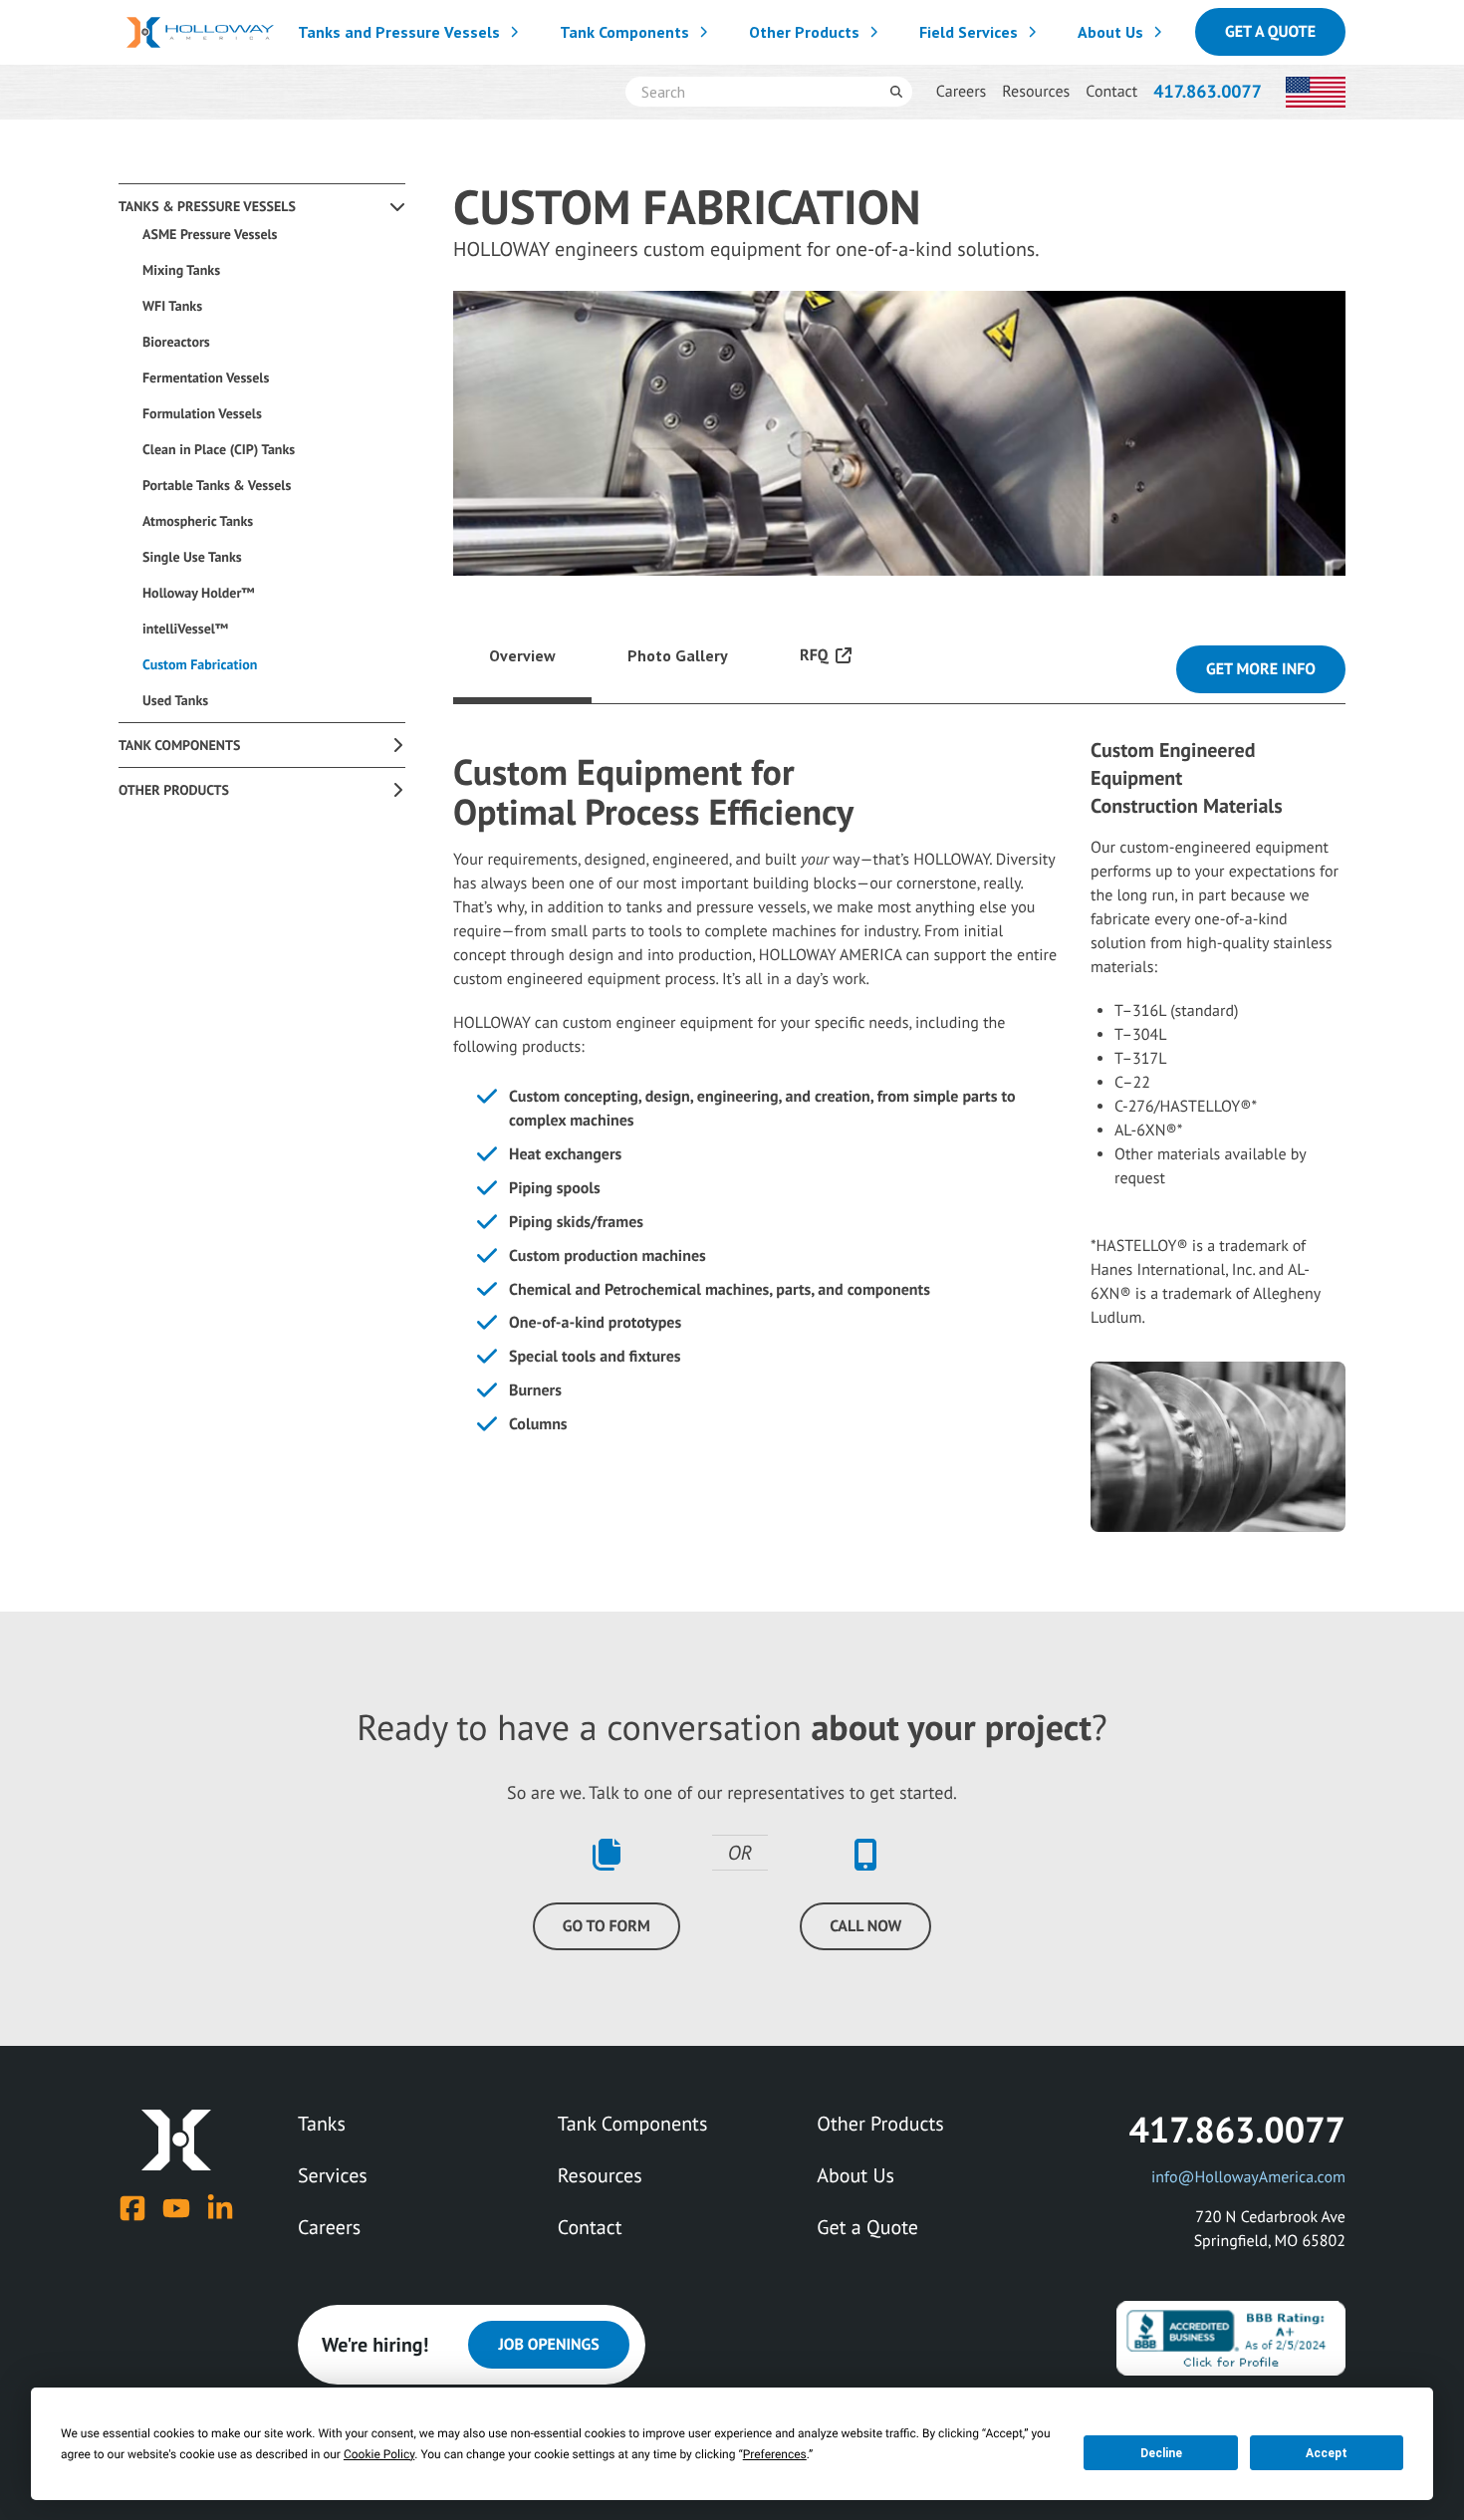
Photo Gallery (678, 655)
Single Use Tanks (192, 557)
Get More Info (1261, 669)
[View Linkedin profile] (220, 2208)
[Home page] (200, 32)
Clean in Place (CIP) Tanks (219, 449)
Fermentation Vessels (206, 378)
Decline (1161, 2453)
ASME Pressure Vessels (210, 234)
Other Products (804, 32)
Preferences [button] (775, 2454)
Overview (522, 655)
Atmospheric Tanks (198, 521)
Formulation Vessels (202, 413)
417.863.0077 (1208, 91)
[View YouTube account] (176, 2208)
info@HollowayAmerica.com (1248, 2177)
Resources (1036, 92)
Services (333, 2175)
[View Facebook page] (132, 2208)
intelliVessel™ (185, 629)
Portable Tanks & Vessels (217, 485)
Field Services (969, 32)
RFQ (814, 655)
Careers (962, 92)
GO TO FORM (607, 1926)
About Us (1110, 32)
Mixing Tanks (181, 270)
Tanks (322, 2124)
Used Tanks (175, 700)
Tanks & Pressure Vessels (207, 206)
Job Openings (548, 2345)
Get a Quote (1270, 32)
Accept (1327, 2453)
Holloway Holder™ (199, 593)
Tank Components (624, 32)
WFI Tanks (172, 306)
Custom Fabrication (200, 664)
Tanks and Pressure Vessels (399, 32)
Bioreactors (176, 342)
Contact (1111, 92)
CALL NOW (865, 1926)
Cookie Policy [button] (379, 2454)
